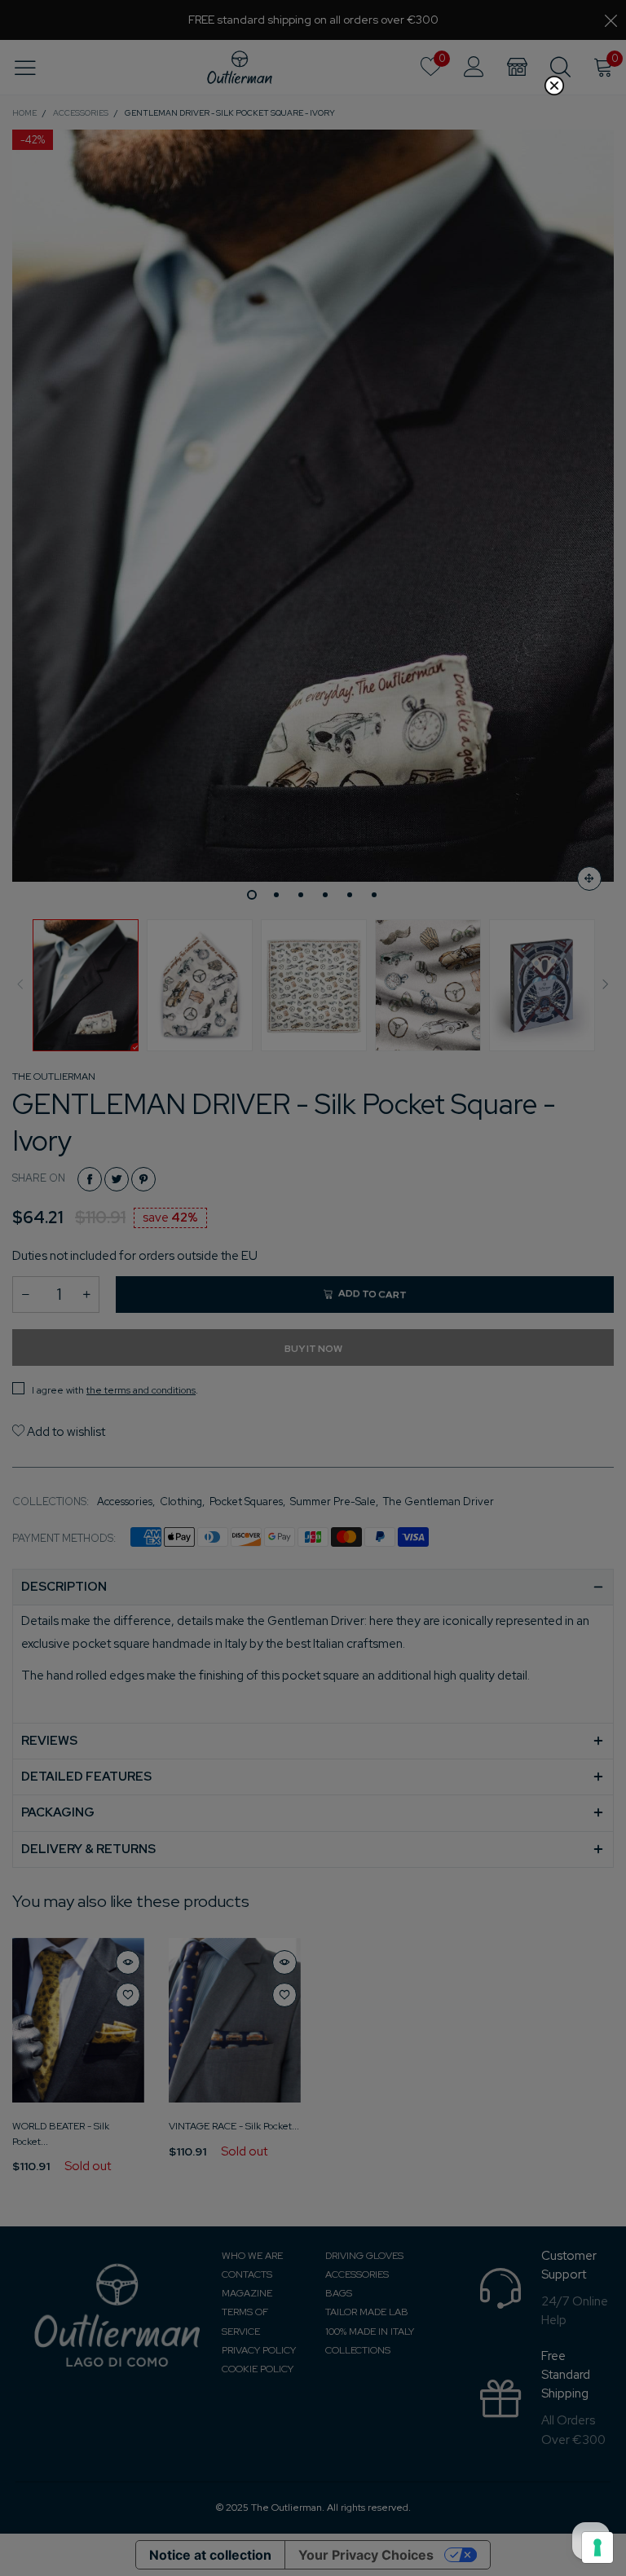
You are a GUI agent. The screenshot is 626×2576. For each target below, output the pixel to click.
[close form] (554, 86)
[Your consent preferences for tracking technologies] (597, 2547)
